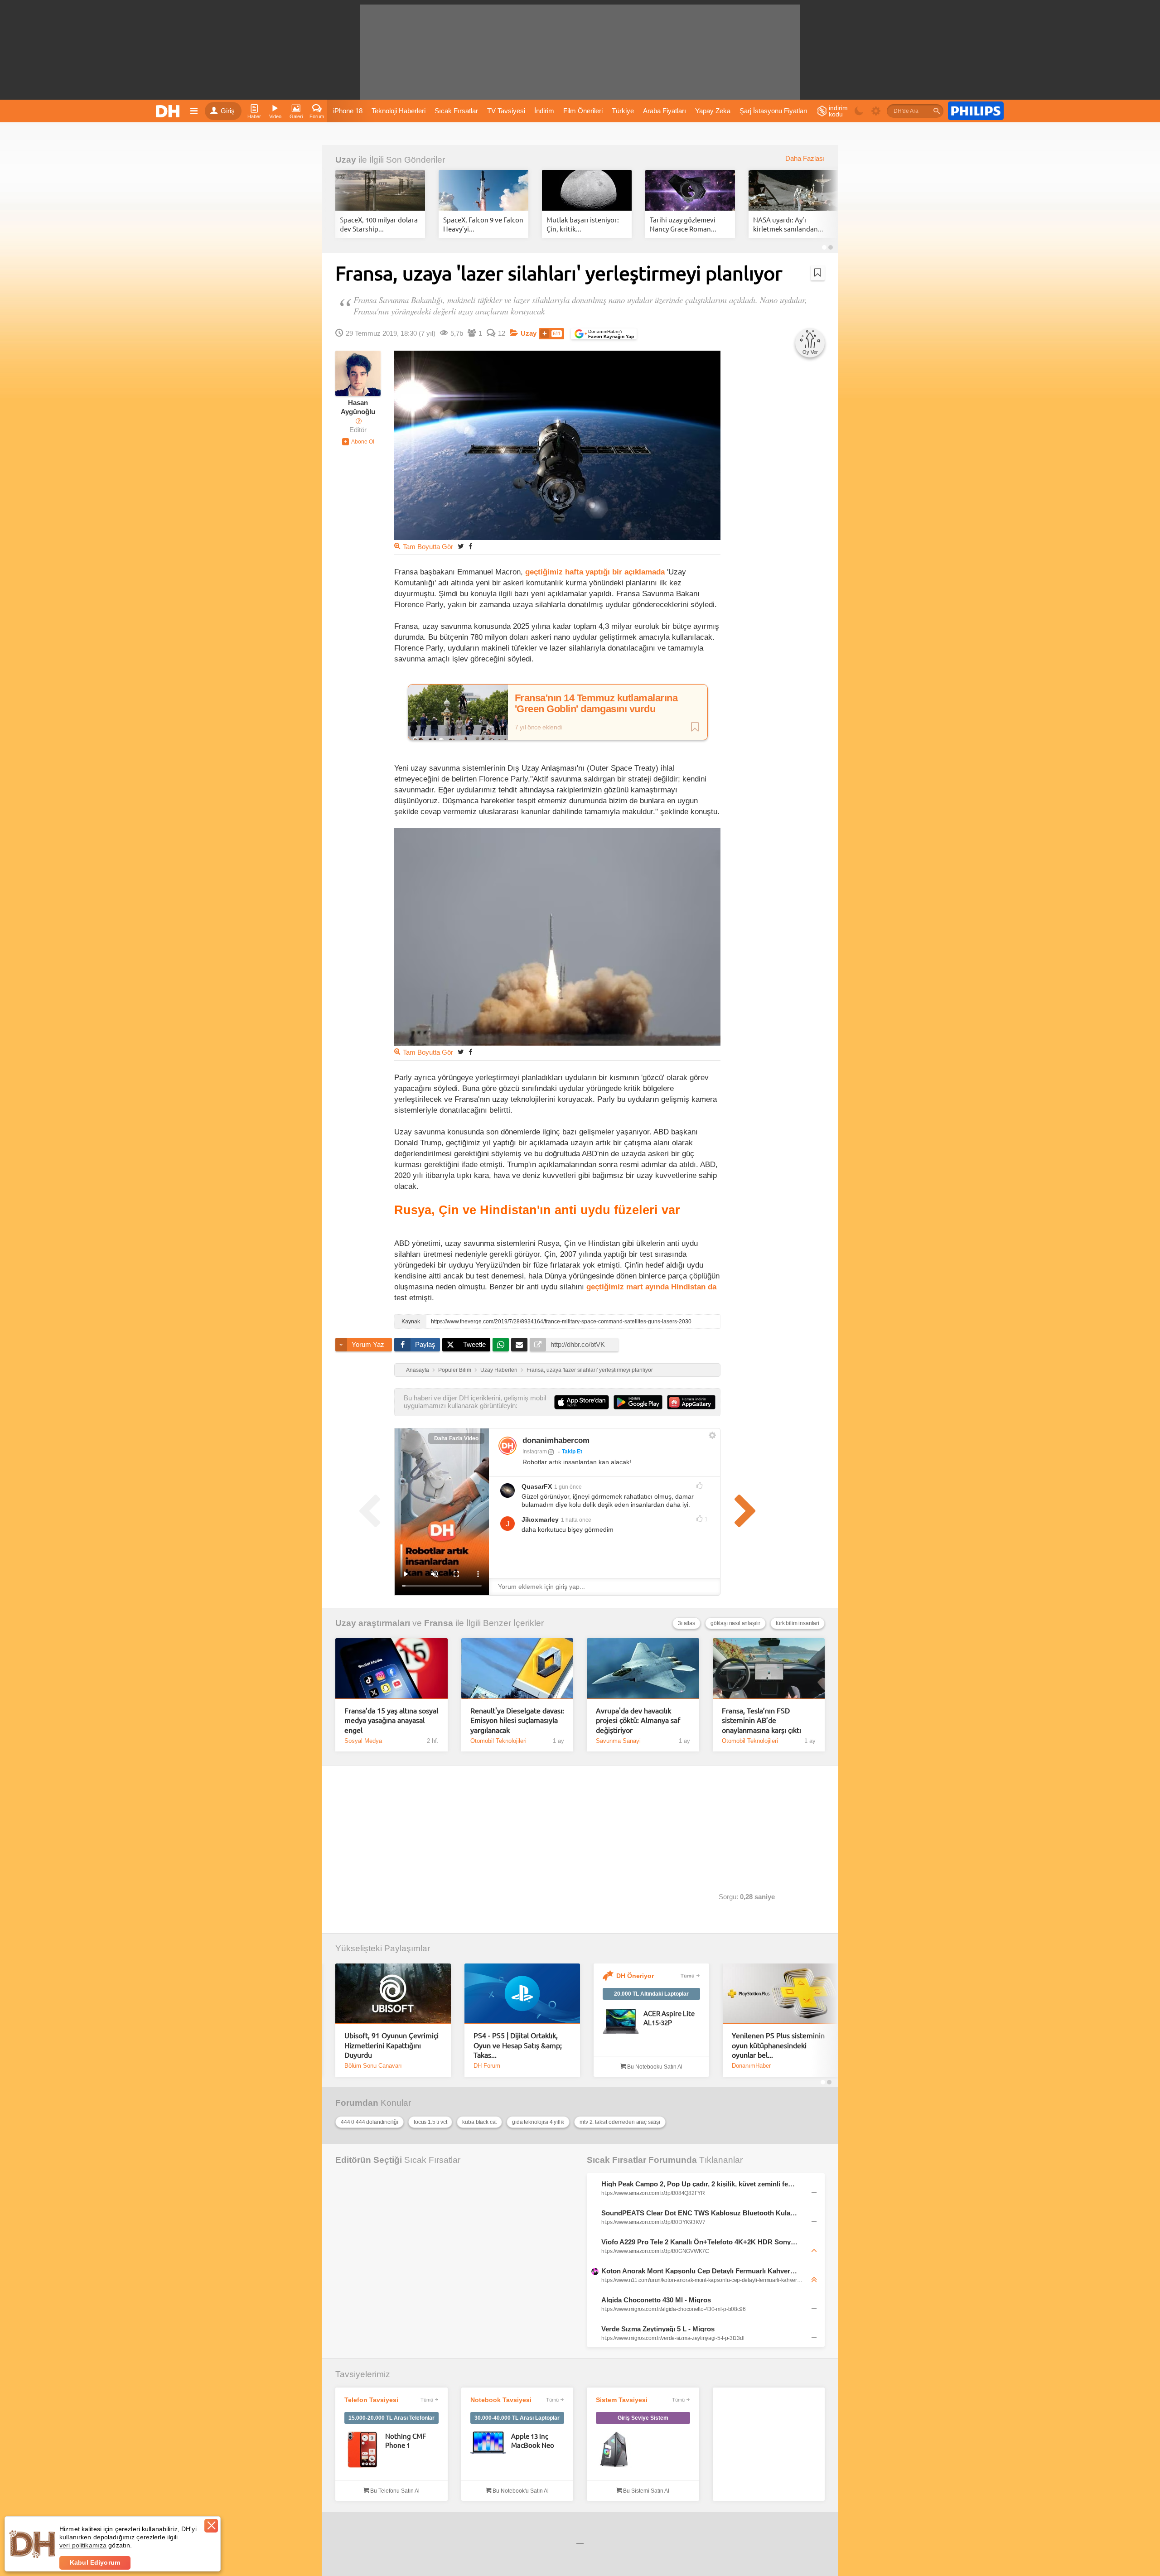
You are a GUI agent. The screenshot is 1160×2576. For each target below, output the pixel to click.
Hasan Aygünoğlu (358, 407)
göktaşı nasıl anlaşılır (735, 1623)
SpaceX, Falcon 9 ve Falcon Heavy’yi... (483, 224)
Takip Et (572, 1452)
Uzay (346, 160)
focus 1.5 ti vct (430, 2122)
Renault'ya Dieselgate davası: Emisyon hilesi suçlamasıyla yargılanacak (517, 1720)
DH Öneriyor (635, 1976)
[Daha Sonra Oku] (818, 273)
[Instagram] (507, 1446)
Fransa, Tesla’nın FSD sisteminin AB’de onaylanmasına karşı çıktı (761, 1720)
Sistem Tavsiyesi (622, 2400)
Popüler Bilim (455, 1370)
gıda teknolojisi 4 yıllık (538, 2122)
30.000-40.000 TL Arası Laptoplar (517, 2418)
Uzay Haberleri (499, 1370)
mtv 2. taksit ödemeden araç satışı (620, 2122)
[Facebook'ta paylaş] (470, 546)
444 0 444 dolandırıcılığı (370, 2122)
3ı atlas (686, 1623)
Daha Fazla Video (456, 1438)
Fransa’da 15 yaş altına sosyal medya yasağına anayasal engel (391, 1720)
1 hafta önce (576, 1520)
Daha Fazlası (805, 159)
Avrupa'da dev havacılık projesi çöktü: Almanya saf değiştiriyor (638, 1720)
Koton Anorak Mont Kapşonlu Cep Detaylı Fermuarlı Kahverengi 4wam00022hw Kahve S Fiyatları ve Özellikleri (700, 2271)
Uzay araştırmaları (373, 1623)
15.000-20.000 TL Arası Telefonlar (391, 2418)
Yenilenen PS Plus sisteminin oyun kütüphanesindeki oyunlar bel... (778, 2045)
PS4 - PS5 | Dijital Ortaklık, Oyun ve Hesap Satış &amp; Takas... (518, 2045)
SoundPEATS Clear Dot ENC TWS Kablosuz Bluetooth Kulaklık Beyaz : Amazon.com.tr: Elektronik (700, 2213)
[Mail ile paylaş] (519, 1345)
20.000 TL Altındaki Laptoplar (651, 1994)
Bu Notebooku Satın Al (654, 2067)
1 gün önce (568, 1487)
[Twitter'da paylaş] (461, 546)
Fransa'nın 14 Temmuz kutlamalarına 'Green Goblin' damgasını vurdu (596, 704)
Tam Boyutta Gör (428, 547)
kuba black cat (479, 2122)
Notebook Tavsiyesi (501, 2400)
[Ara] (937, 111)
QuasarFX (537, 1486)
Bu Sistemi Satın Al (645, 2491)
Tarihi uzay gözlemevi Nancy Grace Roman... (683, 224)
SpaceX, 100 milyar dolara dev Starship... (379, 224)
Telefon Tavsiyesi (371, 2400)
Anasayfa (418, 1370)
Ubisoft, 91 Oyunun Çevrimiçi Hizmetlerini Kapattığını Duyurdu (391, 2045)
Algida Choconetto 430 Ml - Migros (656, 2300)
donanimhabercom (556, 1440)
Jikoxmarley (540, 1520)
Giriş (228, 111)
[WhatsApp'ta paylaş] (501, 1345)
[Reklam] (976, 111)
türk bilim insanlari (797, 1623)
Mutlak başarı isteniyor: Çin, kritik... (583, 224)
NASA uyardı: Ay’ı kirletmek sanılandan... (788, 224)
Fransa (439, 1623)
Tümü (688, 1976)
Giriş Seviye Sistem (643, 2418)
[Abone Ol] (358, 442)
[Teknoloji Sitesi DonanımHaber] (169, 111)
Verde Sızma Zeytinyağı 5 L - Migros (658, 2329)
